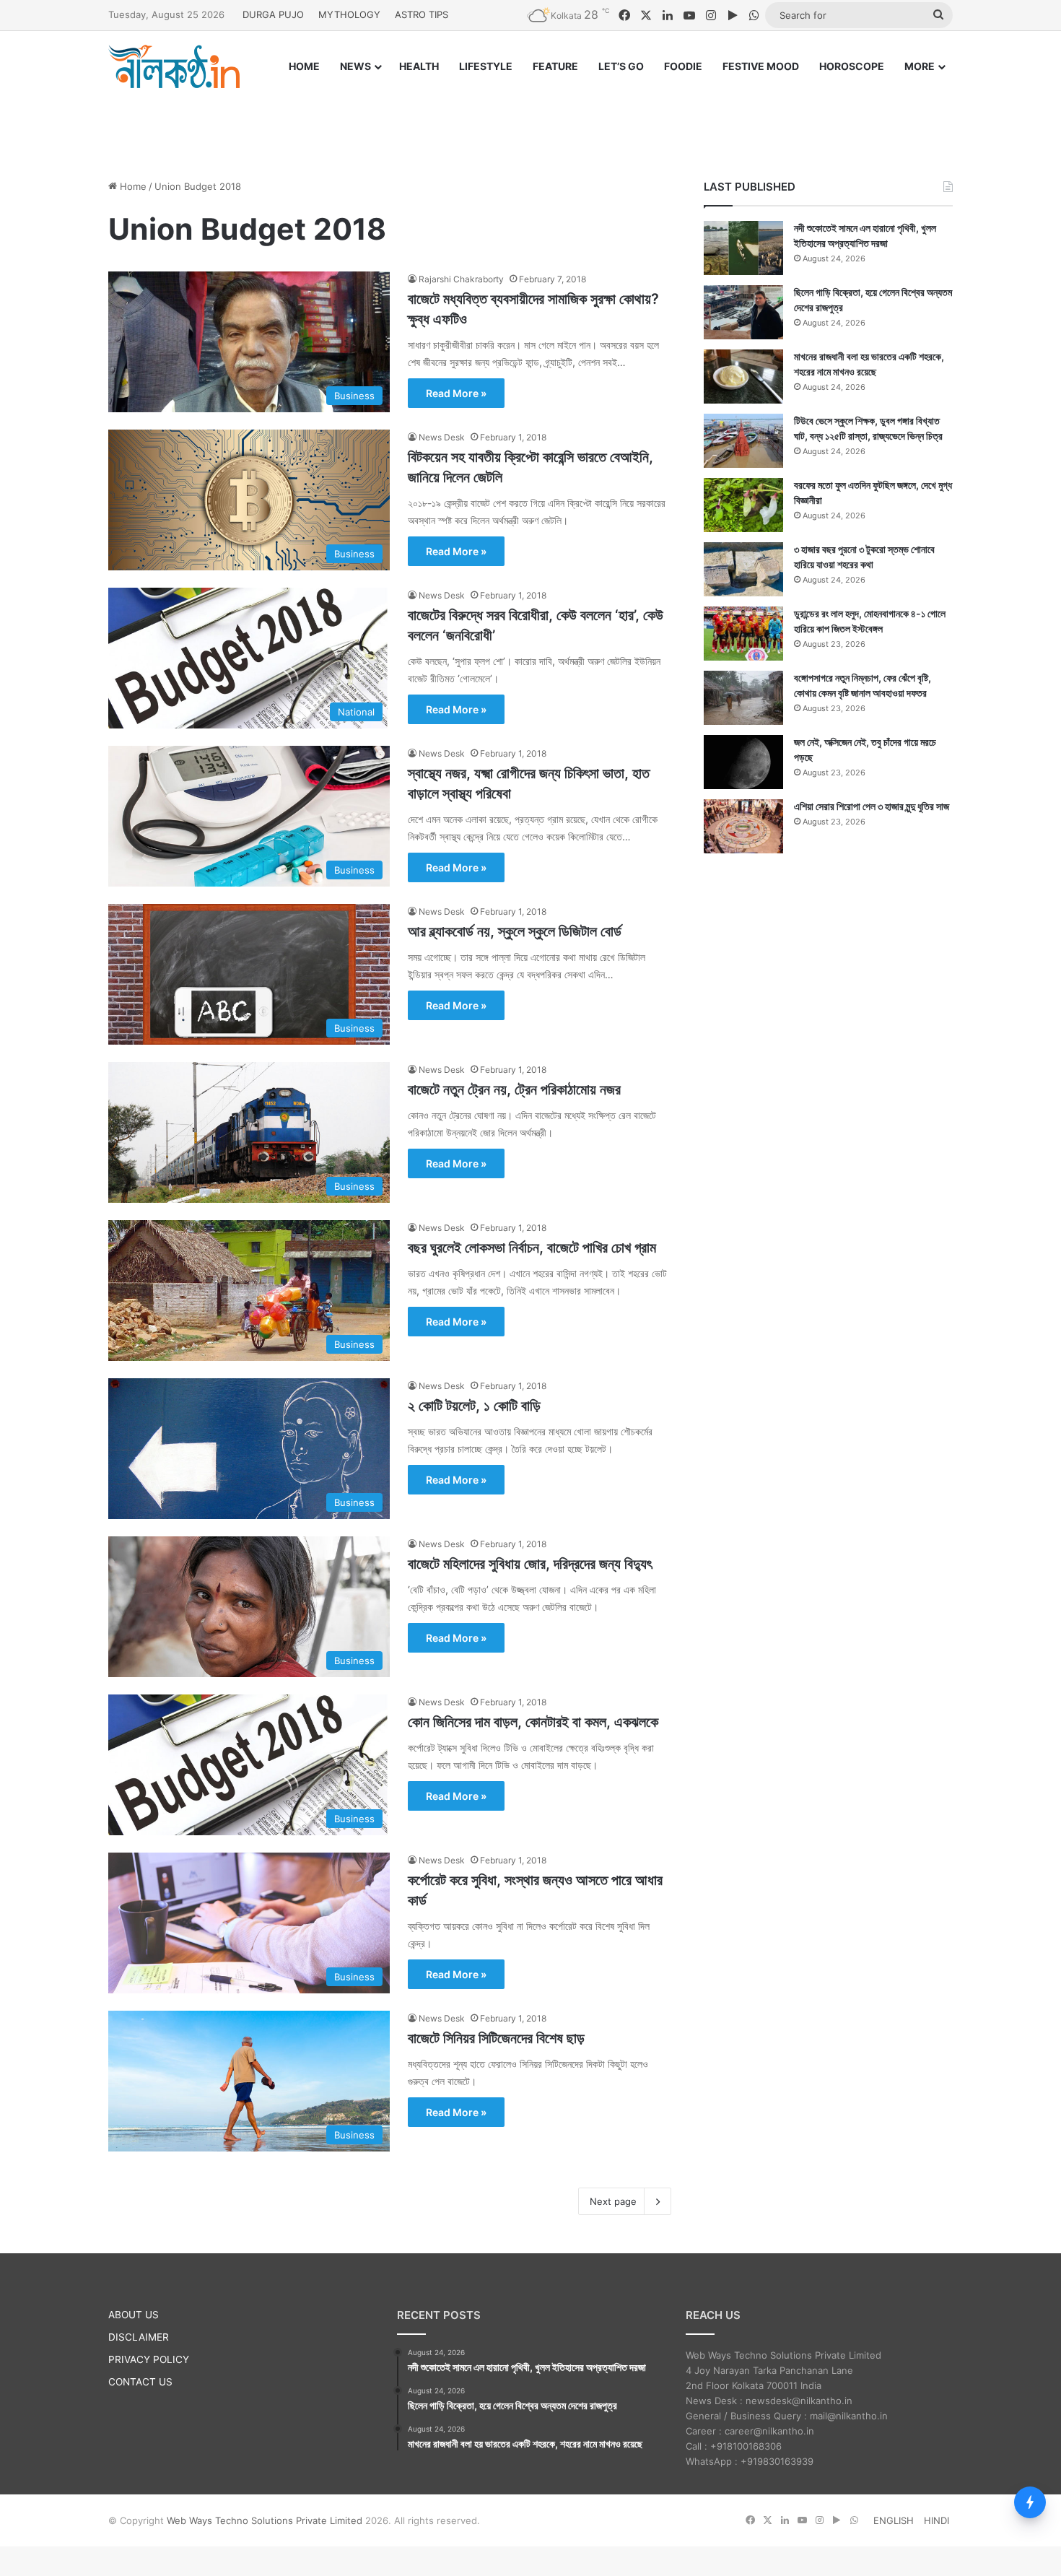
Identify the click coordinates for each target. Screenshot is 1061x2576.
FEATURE (555, 66)
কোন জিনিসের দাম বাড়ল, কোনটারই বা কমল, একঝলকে (533, 1722)
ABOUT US (134, 2315)
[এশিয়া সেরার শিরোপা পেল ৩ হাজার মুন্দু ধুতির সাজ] (743, 826)
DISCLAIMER (139, 2337)
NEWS (355, 66)
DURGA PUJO (273, 14)
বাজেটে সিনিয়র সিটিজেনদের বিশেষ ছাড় (496, 2038)
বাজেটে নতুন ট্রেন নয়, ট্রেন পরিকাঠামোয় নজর (514, 1089)
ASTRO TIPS (422, 14)
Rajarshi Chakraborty (461, 279)
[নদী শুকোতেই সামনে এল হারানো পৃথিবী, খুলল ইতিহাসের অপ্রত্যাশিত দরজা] (743, 248)
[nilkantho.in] (174, 66)
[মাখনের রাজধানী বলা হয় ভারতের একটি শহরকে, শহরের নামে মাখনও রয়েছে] (743, 377)
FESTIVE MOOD (761, 66)
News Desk (442, 437)
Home (132, 186)
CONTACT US (140, 2382)
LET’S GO (621, 66)
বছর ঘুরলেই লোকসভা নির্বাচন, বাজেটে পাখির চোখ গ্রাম (532, 1248)
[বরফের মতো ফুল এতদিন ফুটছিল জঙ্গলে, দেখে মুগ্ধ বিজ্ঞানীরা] (743, 505)
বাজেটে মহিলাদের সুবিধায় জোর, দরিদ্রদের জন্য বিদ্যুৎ (530, 1564)
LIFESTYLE (486, 66)
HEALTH (419, 66)
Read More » (456, 393)
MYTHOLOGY (349, 14)
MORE (920, 66)
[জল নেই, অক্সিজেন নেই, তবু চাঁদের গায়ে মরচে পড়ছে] (743, 762)
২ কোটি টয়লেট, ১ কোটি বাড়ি (474, 1406)
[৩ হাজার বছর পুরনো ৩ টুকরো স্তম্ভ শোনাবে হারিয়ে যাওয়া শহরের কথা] (743, 569)
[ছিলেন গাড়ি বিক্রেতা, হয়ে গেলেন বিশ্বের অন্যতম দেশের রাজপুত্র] (743, 312)
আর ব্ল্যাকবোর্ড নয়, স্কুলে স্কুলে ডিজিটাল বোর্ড (515, 931)
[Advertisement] (530, 121)
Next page (613, 2201)
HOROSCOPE (852, 66)
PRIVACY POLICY (149, 2359)
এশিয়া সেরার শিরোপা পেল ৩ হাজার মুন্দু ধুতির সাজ (872, 806)
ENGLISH (894, 2520)
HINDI (936, 2520)
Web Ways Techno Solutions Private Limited (265, 2520)
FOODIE (683, 66)
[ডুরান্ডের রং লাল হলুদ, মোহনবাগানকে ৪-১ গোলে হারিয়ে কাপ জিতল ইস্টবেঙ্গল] (743, 634)
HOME (304, 66)
